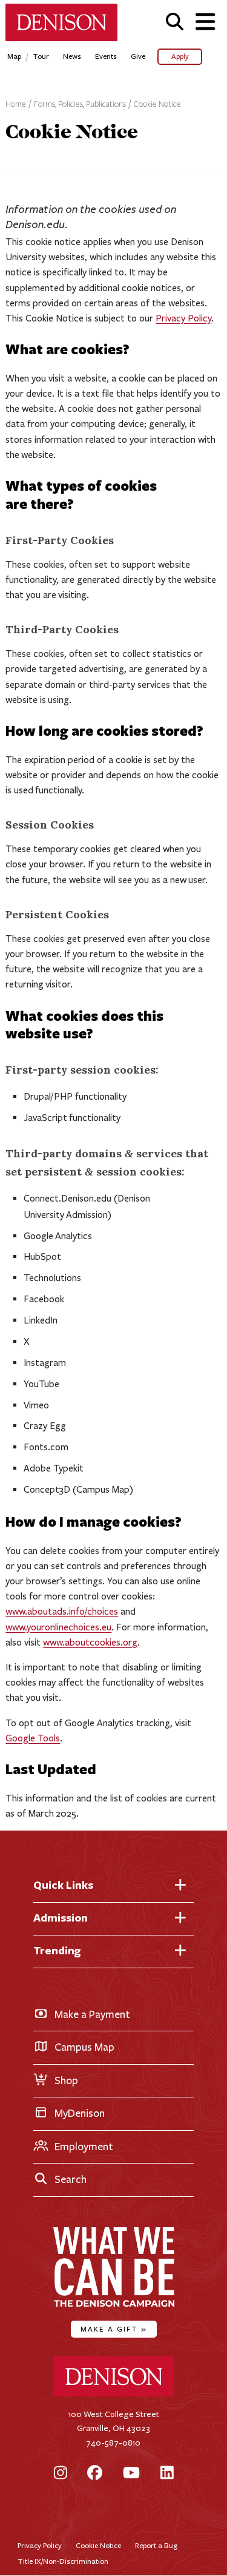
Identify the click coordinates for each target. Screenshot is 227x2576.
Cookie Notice (157, 104)
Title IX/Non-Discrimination (63, 2561)
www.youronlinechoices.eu (58, 1627)
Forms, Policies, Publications (80, 104)
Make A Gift (114, 2329)
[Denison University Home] (114, 2394)
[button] (175, 22)
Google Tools (33, 1738)
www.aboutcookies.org (90, 1642)
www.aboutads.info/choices (62, 1611)
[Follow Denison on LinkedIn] (167, 2474)
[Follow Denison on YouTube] (131, 2474)
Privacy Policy (183, 318)
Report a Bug (156, 2545)
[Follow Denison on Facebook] (95, 2474)
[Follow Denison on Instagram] (61, 2474)
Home (16, 104)
